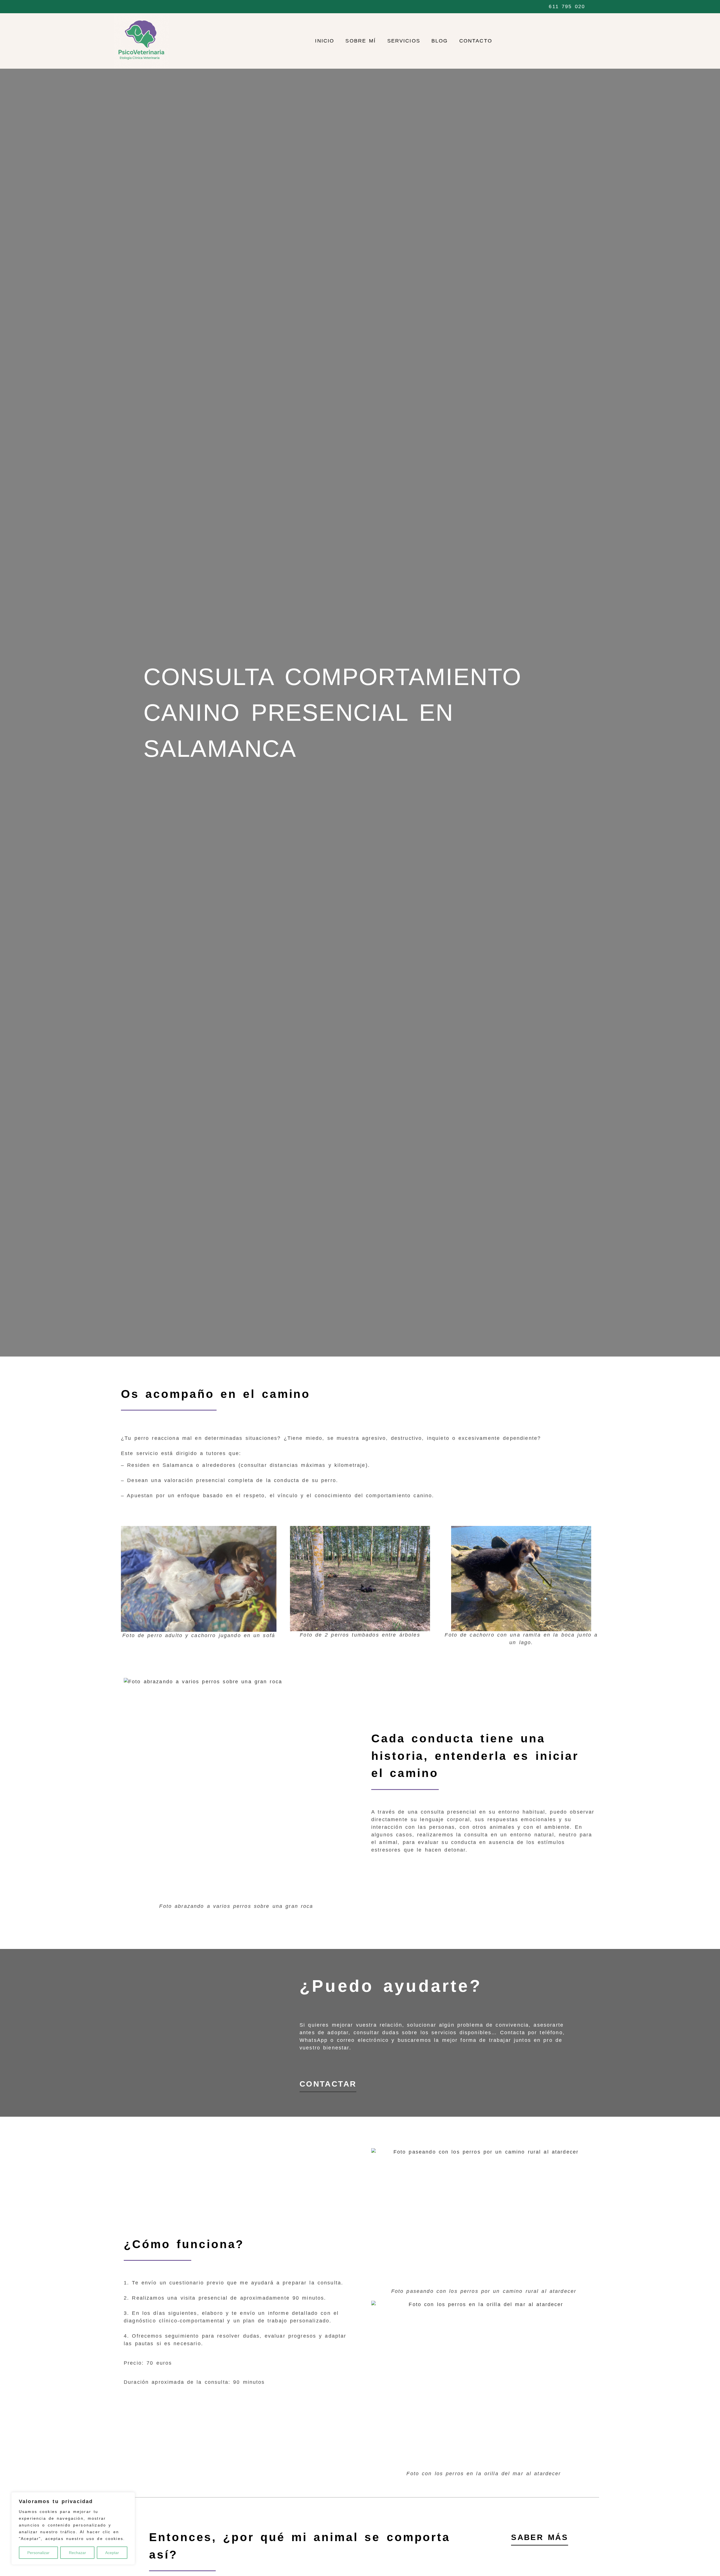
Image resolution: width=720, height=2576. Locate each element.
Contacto (476, 41)
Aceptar (112, 2553)
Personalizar (38, 2553)
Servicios (404, 41)
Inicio (325, 41)
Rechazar (77, 2553)
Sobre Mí (361, 41)
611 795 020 (567, 6)
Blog (440, 41)
